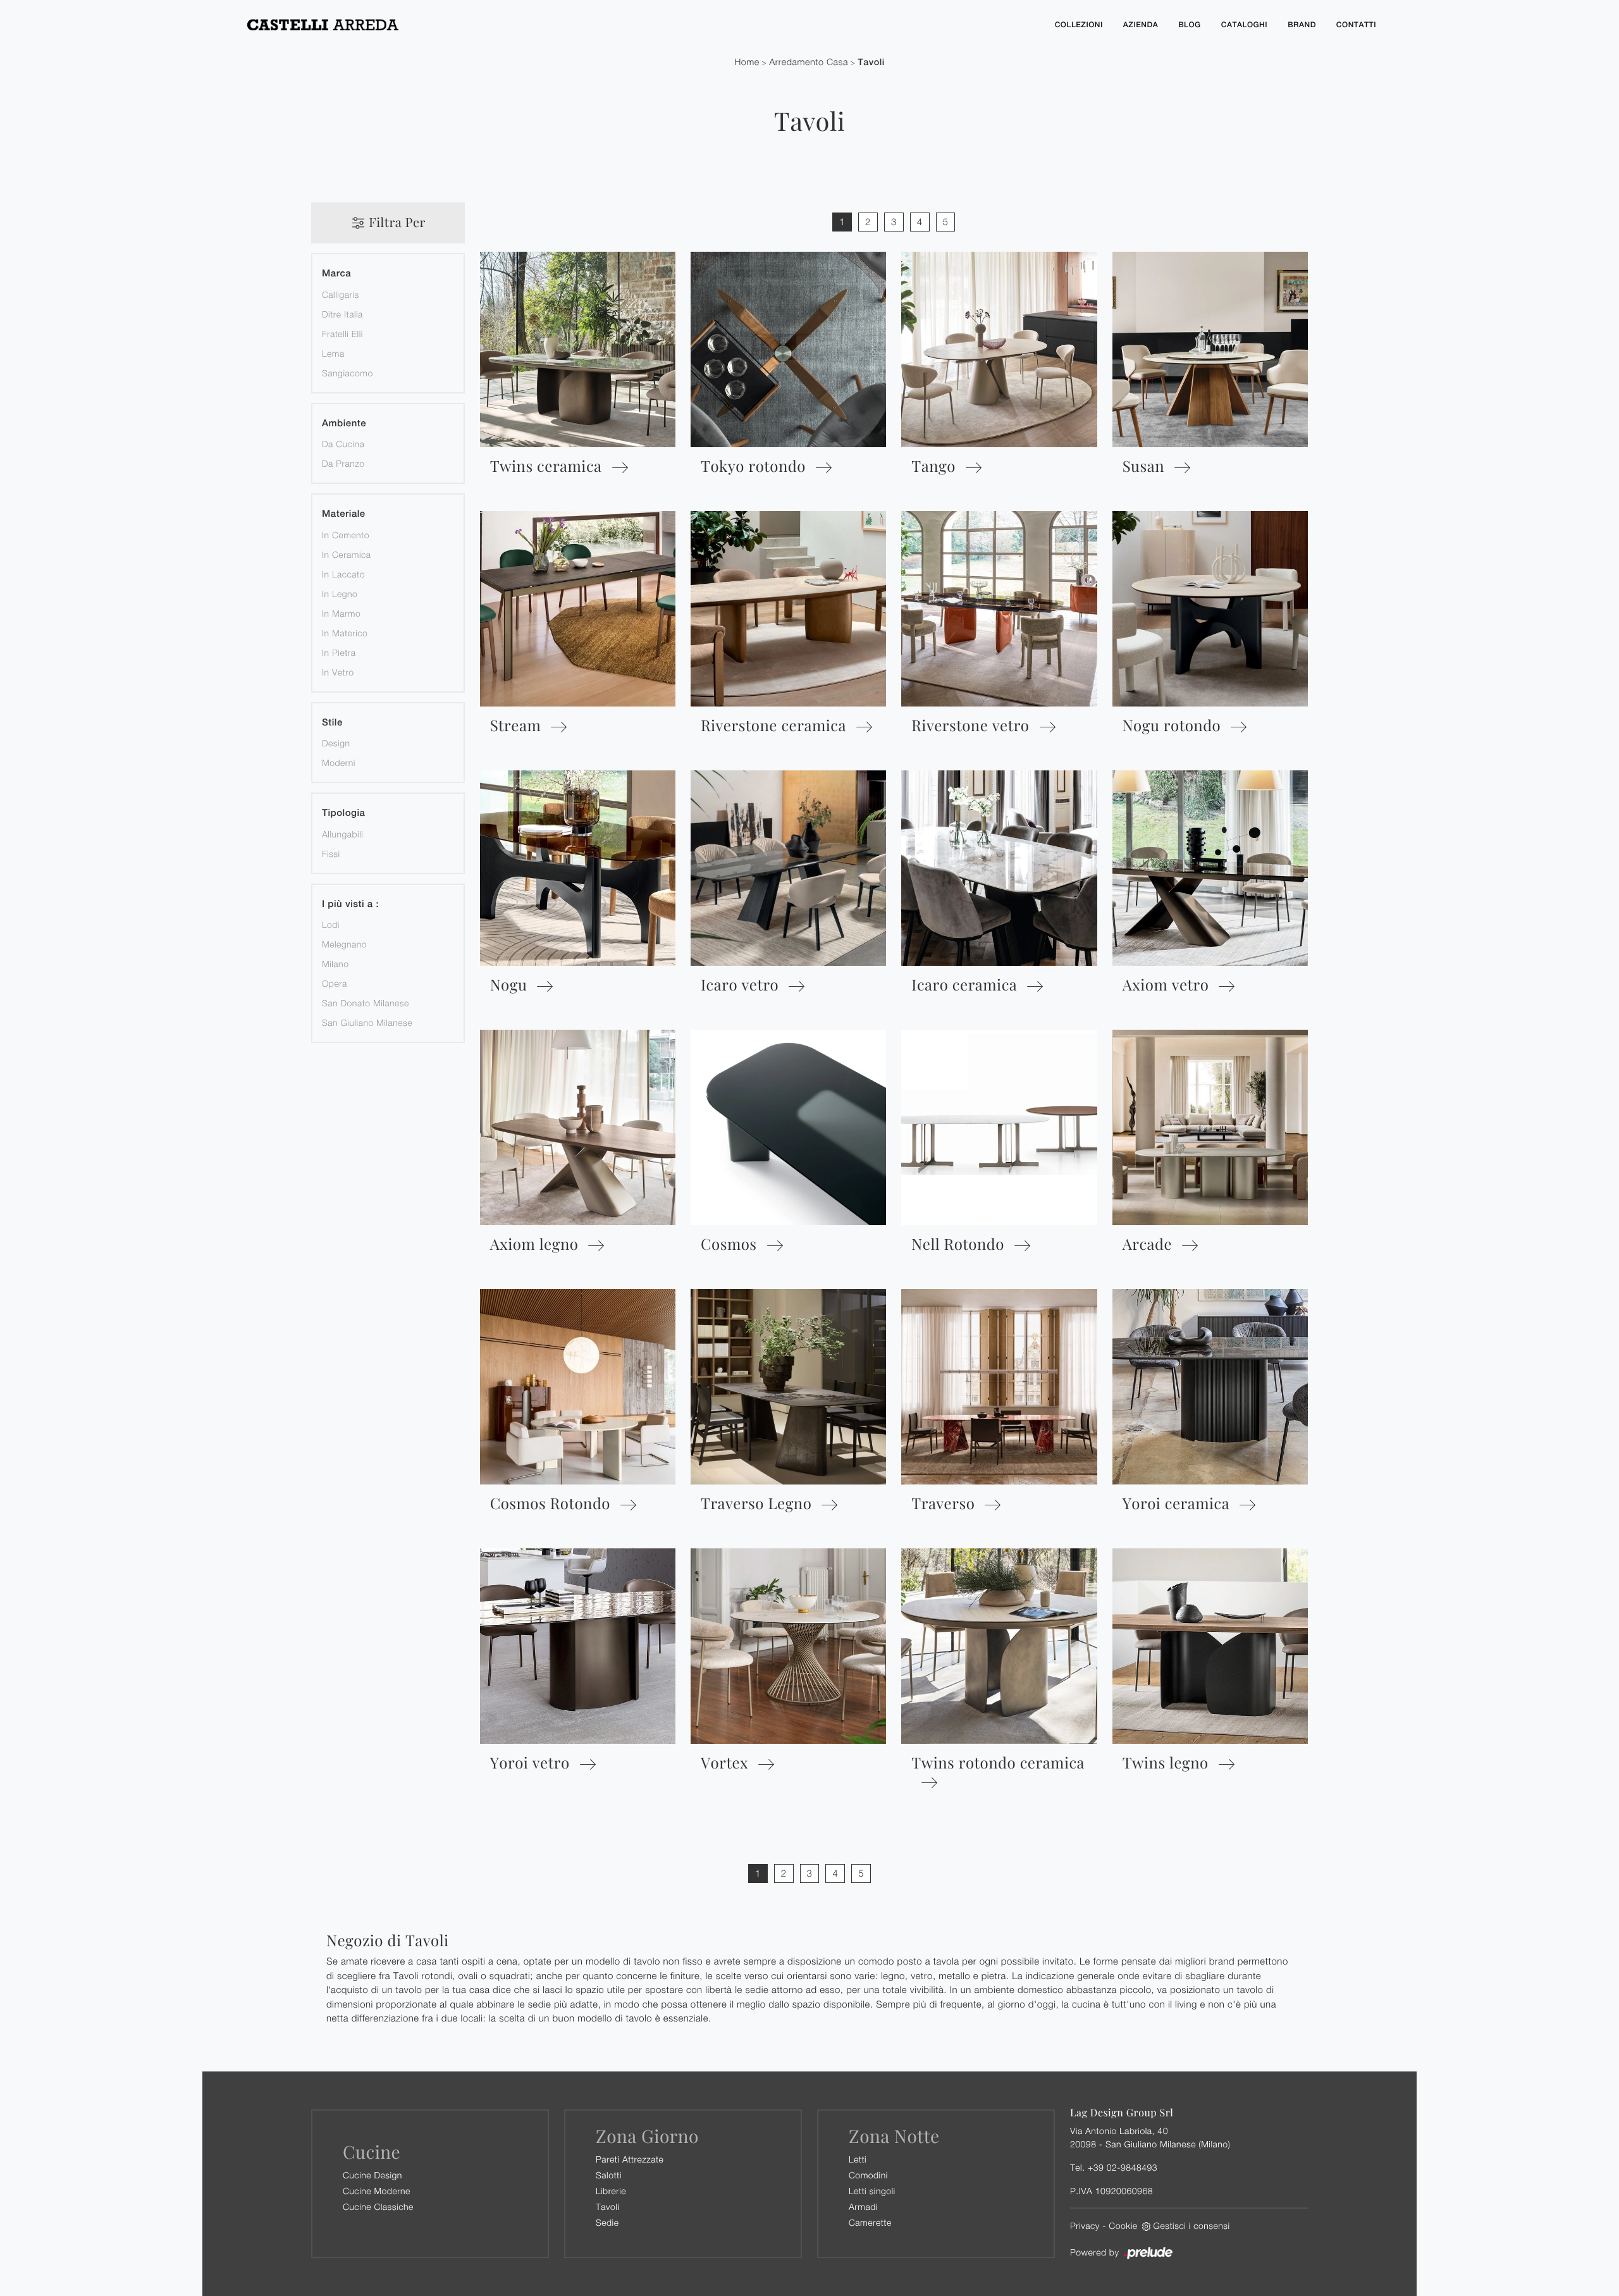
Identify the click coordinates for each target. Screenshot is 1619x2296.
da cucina (343, 444)
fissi (331, 854)
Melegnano (344, 944)
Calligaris (341, 294)
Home (747, 62)
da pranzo (343, 463)
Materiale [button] (344, 514)
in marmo (341, 613)
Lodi (331, 924)
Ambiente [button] (344, 423)
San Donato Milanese (366, 1003)
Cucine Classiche (378, 2207)
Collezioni (1079, 25)
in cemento (346, 535)
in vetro (338, 672)
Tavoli (871, 62)
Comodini (868, 2175)
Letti (858, 2159)
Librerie (611, 2191)
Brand (1302, 25)
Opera (335, 983)
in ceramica (347, 554)
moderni (339, 762)
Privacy (1085, 2225)
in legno (340, 594)
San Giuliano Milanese (367, 1022)
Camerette (870, 2222)
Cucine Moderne (377, 2191)
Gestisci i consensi (1192, 2225)
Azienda (1141, 25)
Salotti (609, 2175)
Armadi (863, 2207)
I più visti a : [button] (350, 904)
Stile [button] (332, 723)
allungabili (342, 834)
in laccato (343, 574)
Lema (333, 353)
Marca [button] (336, 274)
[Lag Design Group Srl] (639, 25)
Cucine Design (372, 2175)
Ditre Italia (342, 314)
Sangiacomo (348, 373)
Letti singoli (872, 2191)
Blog (1190, 25)
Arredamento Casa (809, 62)
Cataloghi (1244, 25)
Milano (335, 964)
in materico (345, 633)
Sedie (607, 2222)
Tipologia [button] (343, 813)
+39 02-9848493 (1123, 2167)
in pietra (339, 652)
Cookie (1123, 2225)
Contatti (1356, 25)
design (336, 743)
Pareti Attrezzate (630, 2159)
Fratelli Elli (342, 334)
